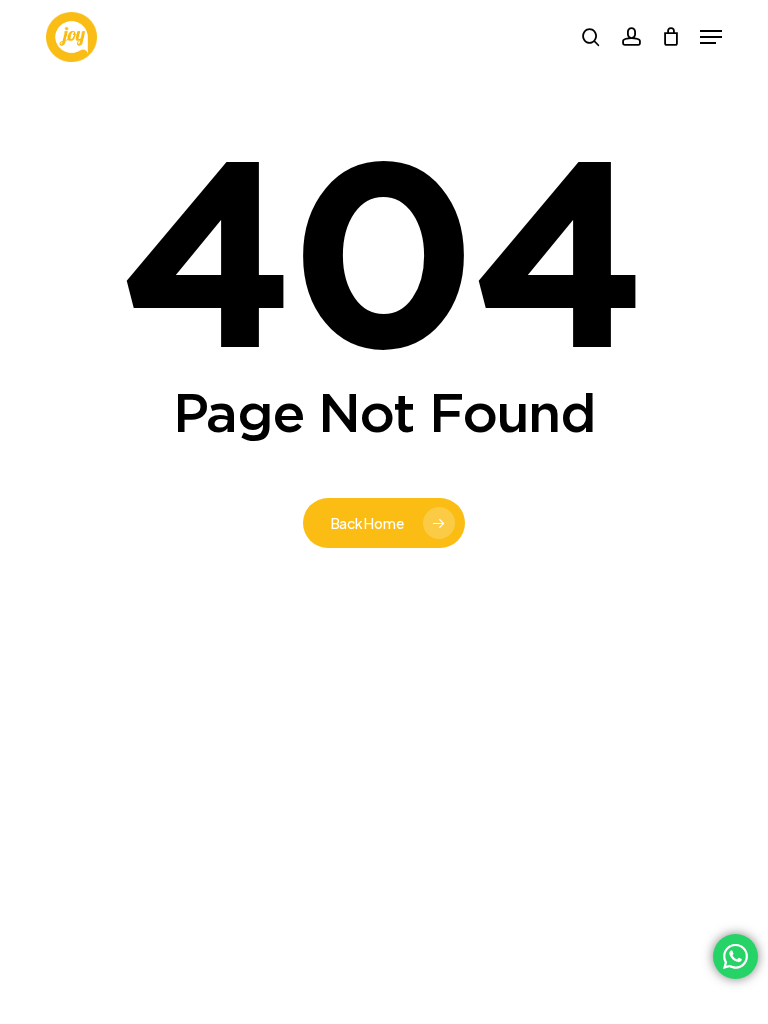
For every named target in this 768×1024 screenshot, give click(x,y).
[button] (711, 37)
